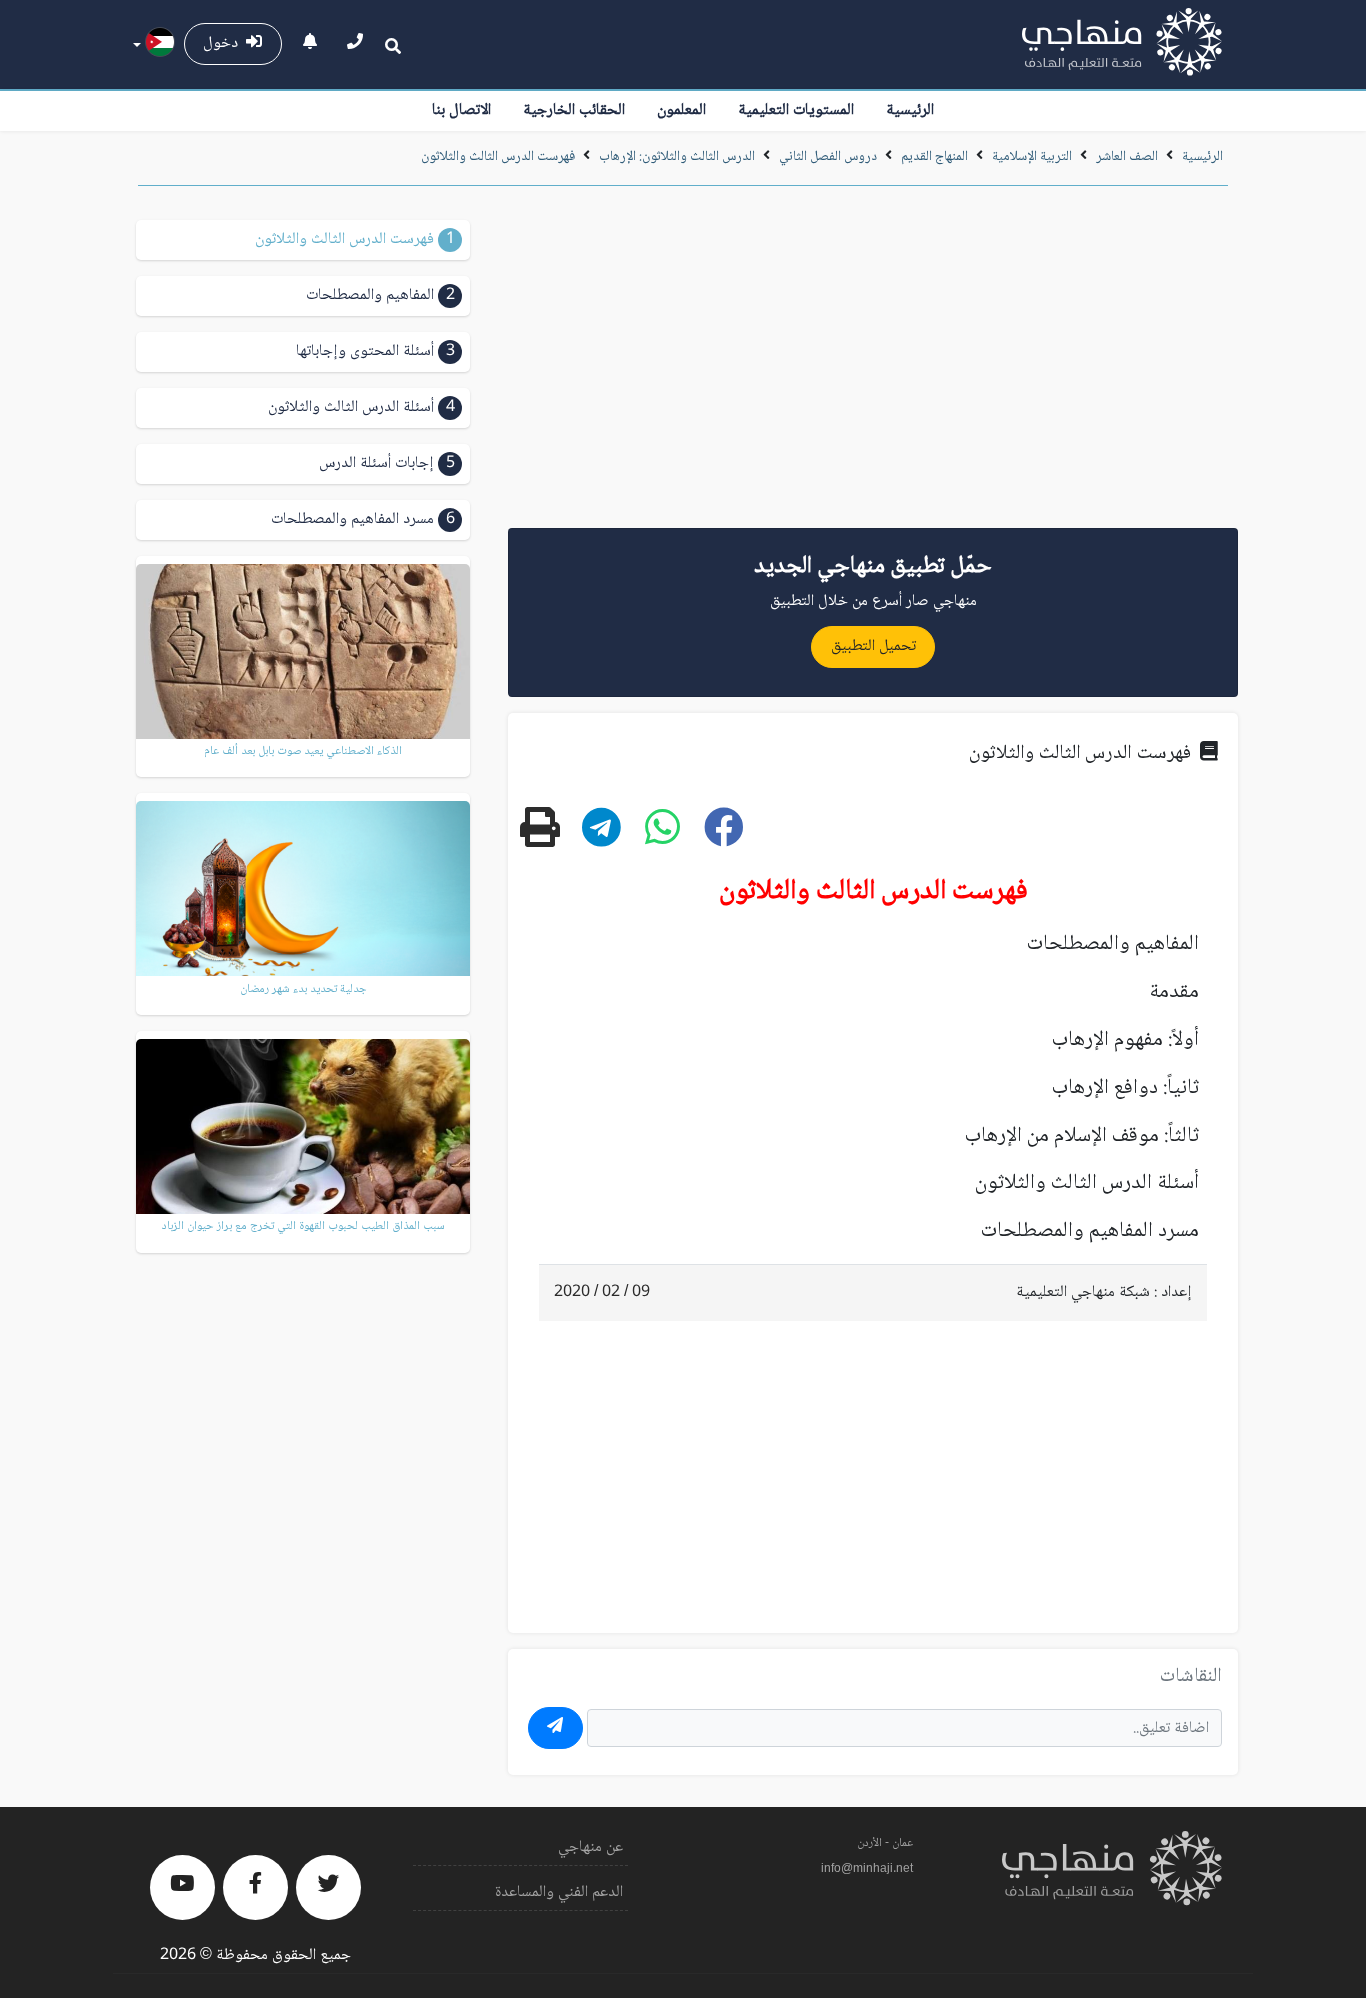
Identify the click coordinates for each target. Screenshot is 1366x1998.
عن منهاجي (590, 1847)
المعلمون (681, 110)
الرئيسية (910, 110)
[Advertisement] (873, 364)
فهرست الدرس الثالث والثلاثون (498, 157)
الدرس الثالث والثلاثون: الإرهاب (677, 157)
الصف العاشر (1127, 157)
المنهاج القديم (934, 157)
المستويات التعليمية (796, 110)
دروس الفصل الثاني (828, 157)
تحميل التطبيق (873, 646)
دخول (224, 43)
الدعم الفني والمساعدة (559, 1892)
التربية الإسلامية (1032, 157)
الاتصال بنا (461, 110)
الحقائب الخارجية (574, 110)
